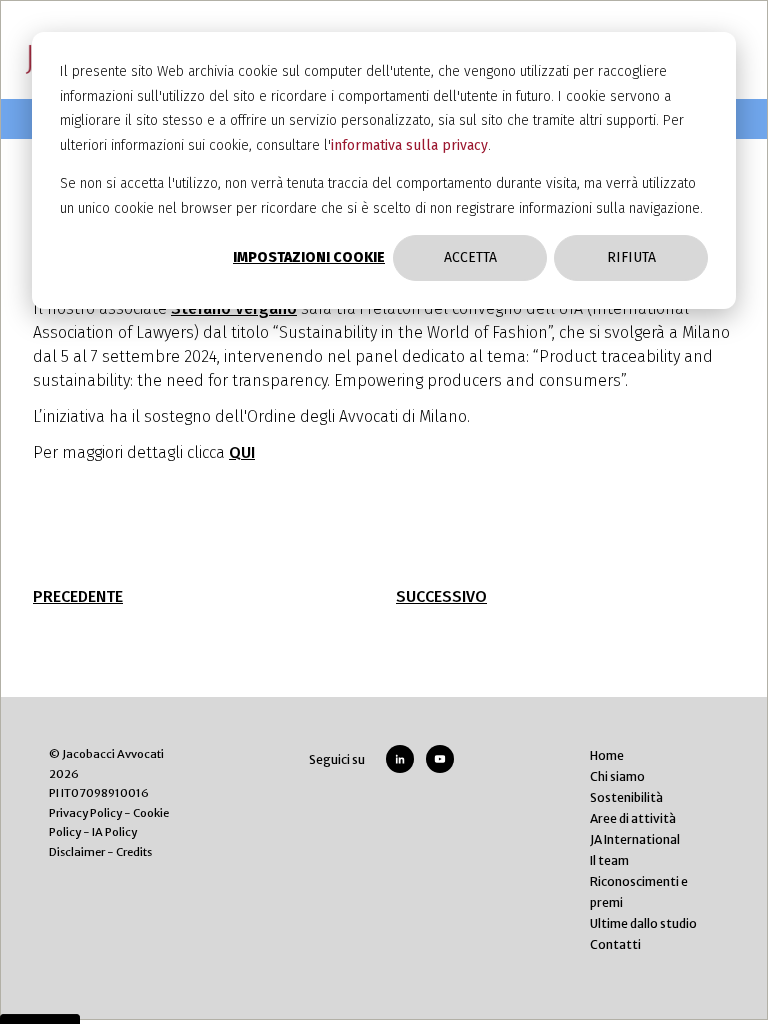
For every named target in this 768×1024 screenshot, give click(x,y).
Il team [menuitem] (609, 860)
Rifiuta (631, 257)
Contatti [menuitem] (615, 944)
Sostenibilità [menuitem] (626, 797)
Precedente (78, 596)
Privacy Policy (85, 813)
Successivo (441, 596)
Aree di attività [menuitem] (633, 818)
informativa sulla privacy (409, 145)
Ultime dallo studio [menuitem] (643, 923)
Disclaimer (77, 852)
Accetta (470, 257)
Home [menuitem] (607, 755)
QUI (242, 452)
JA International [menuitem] (635, 839)
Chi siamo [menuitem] (617, 776)
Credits (134, 852)
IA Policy (114, 832)
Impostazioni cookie (309, 257)
